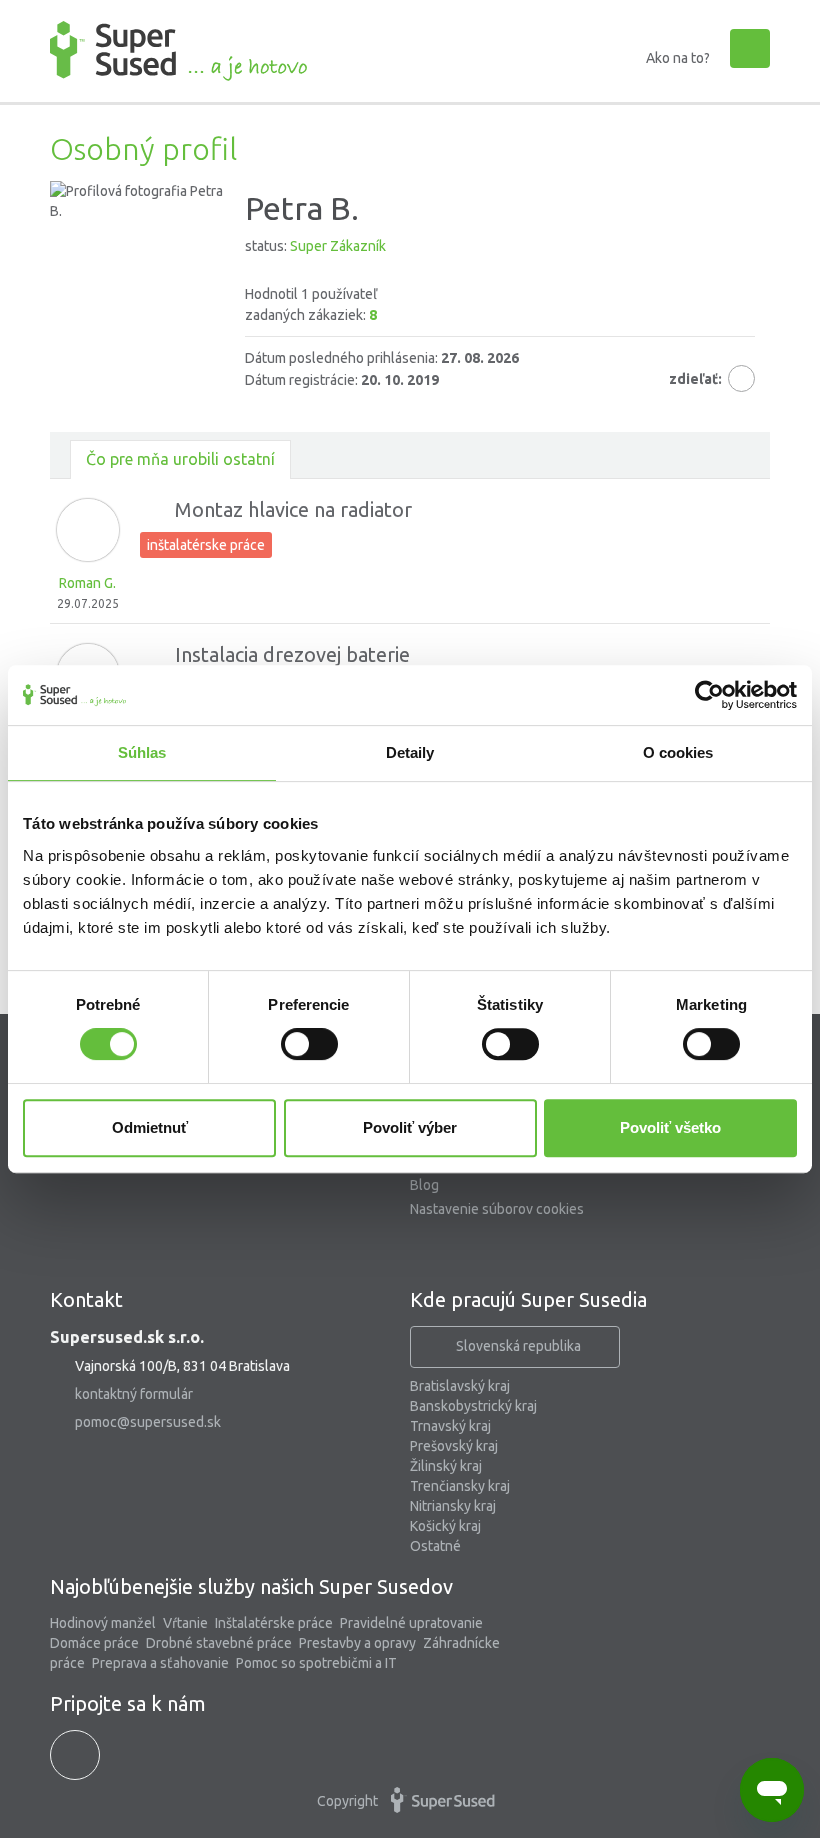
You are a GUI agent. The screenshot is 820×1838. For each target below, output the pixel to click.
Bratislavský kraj (460, 1386)
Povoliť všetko (670, 1127)
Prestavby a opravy (357, 1643)
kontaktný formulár (134, 1394)
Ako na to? (678, 58)
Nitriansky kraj (453, 1506)
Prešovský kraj (454, 1446)
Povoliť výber (410, 1127)
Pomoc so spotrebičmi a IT (316, 1663)
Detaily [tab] (410, 752)
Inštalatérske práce (274, 1623)
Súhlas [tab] (142, 752)
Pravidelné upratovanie (411, 1623)
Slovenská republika (518, 1346)
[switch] (309, 1044)
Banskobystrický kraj (473, 1406)
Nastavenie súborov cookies (497, 1209)
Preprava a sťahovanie (160, 1663)
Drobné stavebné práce (219, 1643)
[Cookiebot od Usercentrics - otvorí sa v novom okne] (709, 695)
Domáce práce (94, 1643)
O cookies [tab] (678, 752)
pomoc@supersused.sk (148, 1422)
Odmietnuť (150, 1127)
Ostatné (435, 1546)
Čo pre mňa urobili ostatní (180, 459)
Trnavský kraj (450, 1426)
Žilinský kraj (446, 1466)
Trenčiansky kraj (460, 1486)
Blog (424, 1185)
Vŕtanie (185, 1623)
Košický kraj (445, 1526)
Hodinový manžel (103, 1623)
